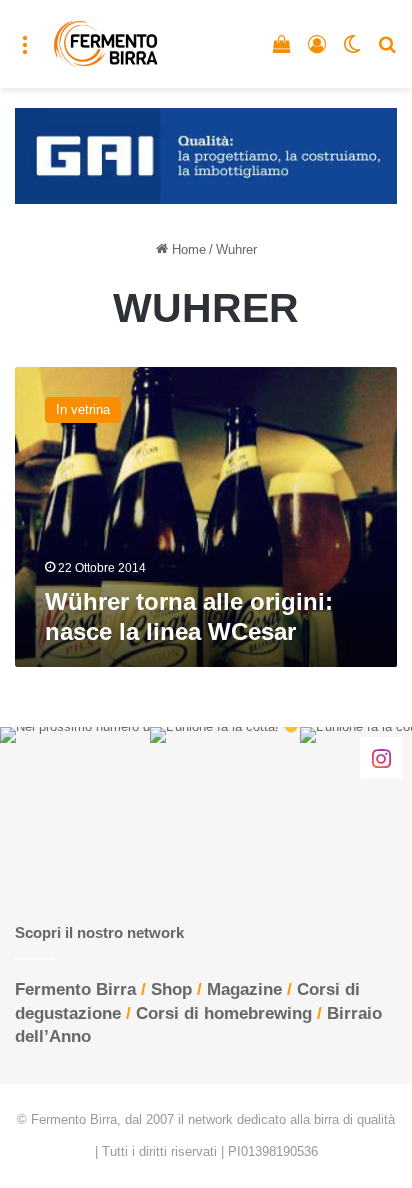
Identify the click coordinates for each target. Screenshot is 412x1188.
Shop (171, 989)
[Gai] (206, 154)
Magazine (244, 989)
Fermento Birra (75, 989)
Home (187, 249)
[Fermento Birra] (106, 44)
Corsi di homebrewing (224, 1013)
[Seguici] (381, 757)
